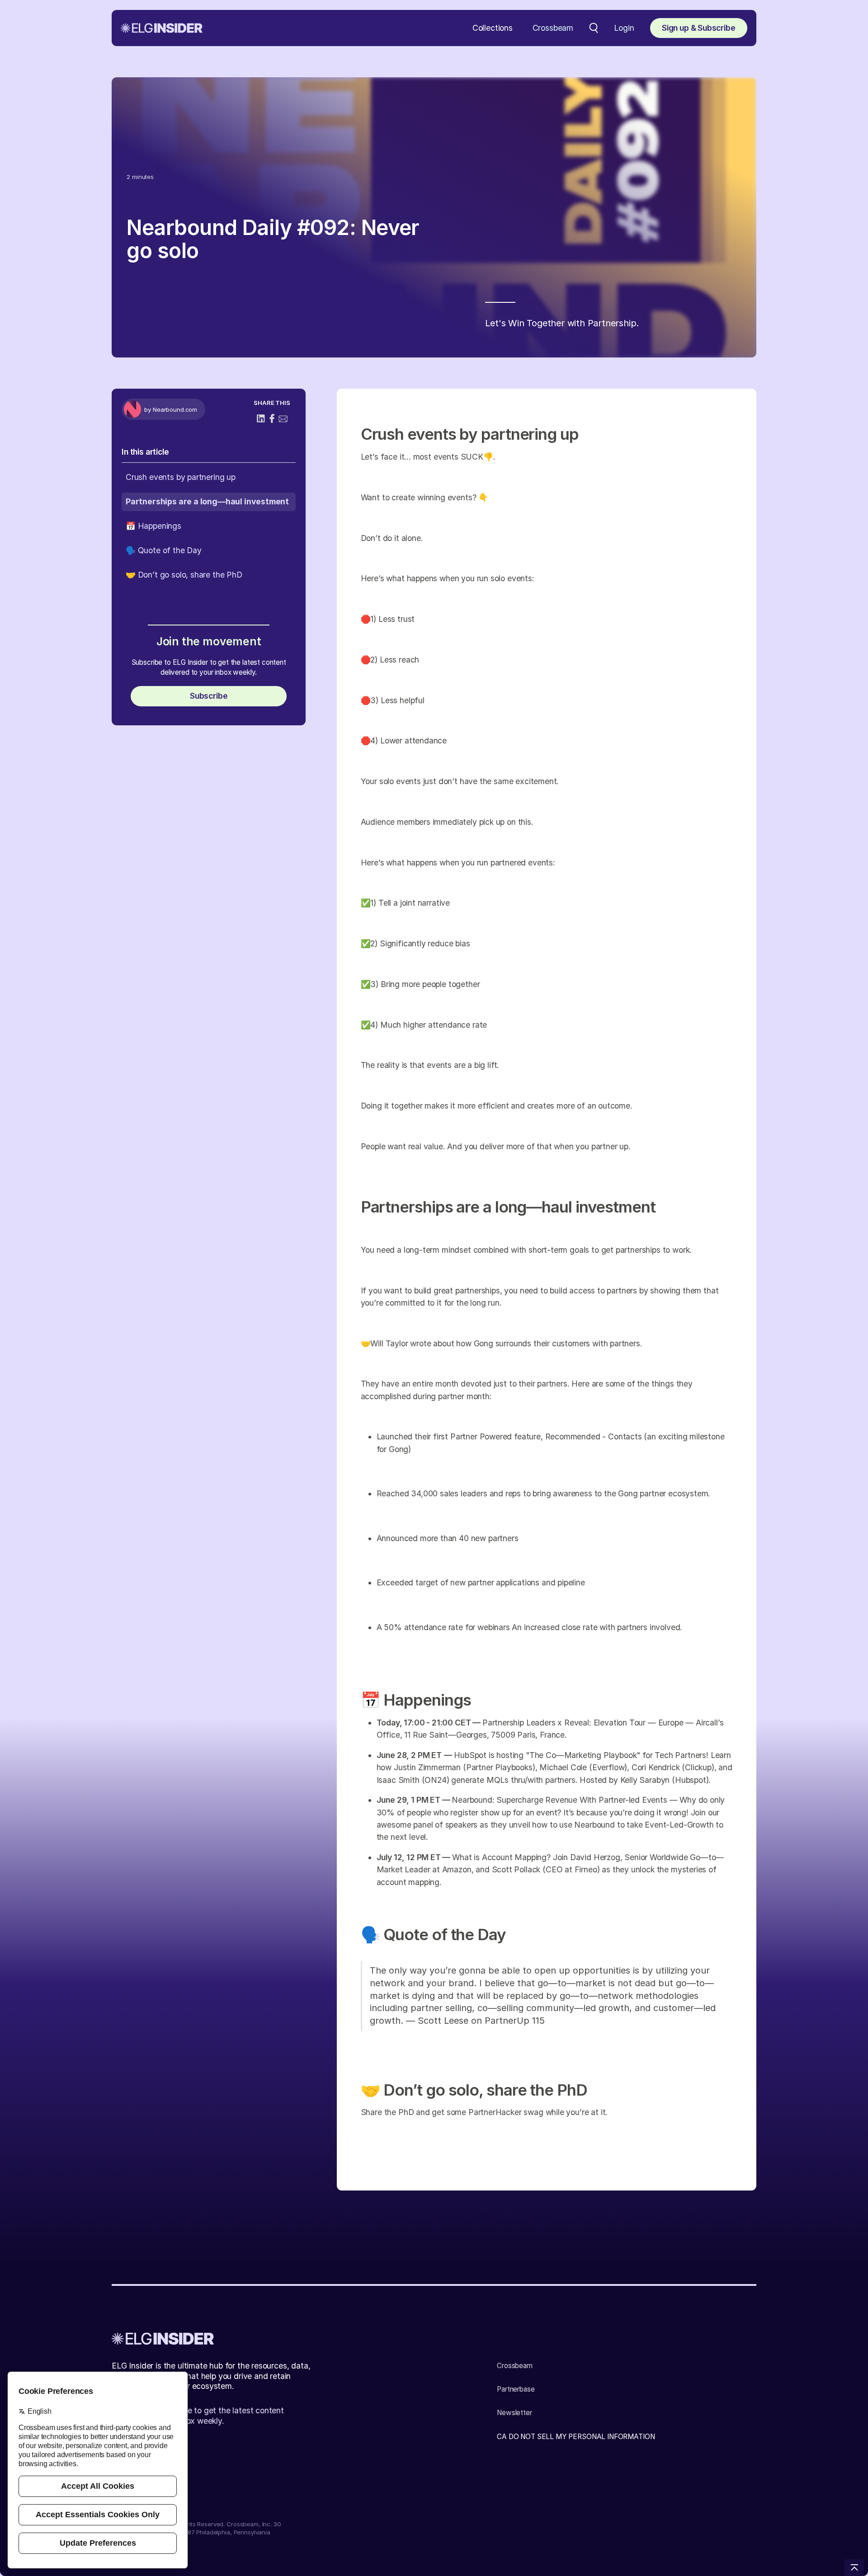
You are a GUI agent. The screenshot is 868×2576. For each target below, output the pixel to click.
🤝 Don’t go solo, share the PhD (184, 574)
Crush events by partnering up (181, 477)
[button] (493, 28)
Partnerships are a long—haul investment (207, 501)
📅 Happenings (153, 526)
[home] (162, 28)
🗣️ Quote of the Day (164, 550)
